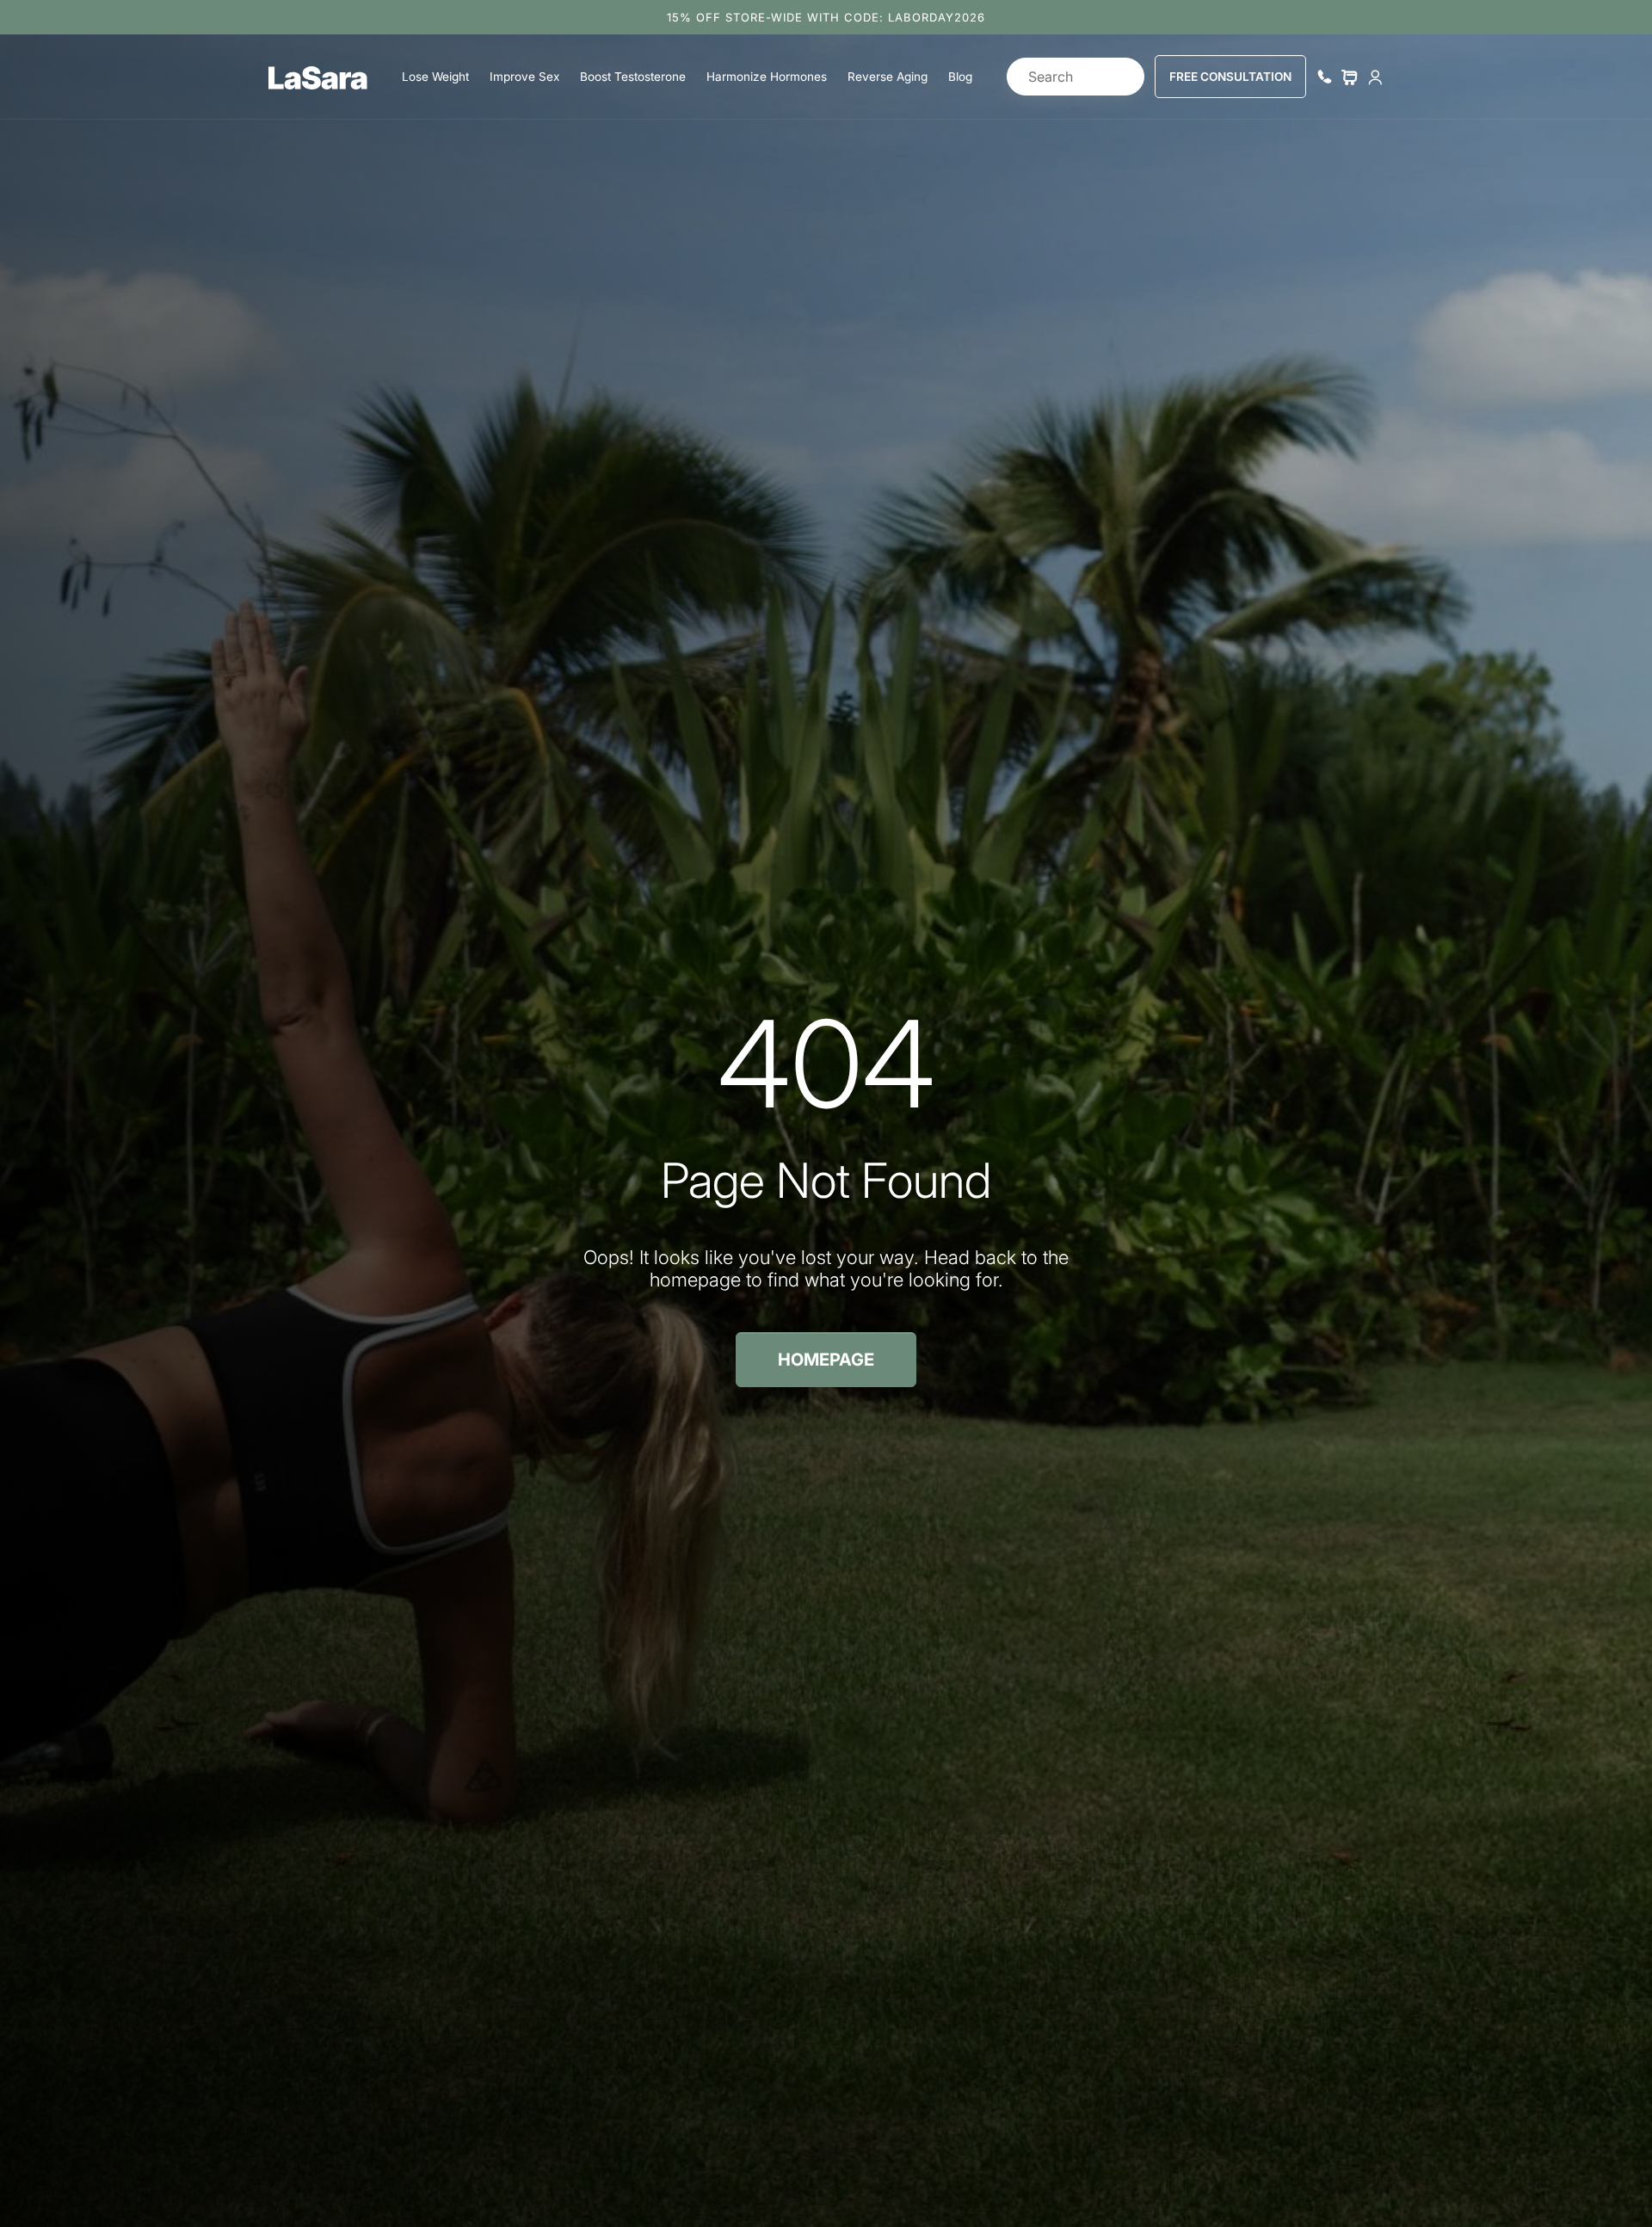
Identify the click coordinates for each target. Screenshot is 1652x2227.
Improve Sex (524, 77)
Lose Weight (435, 77)
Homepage (826, 1360)
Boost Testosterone (633, 77)
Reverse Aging (888, 77)
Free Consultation (1230, 77)
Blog (960, 77)
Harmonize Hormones (767, 77)
